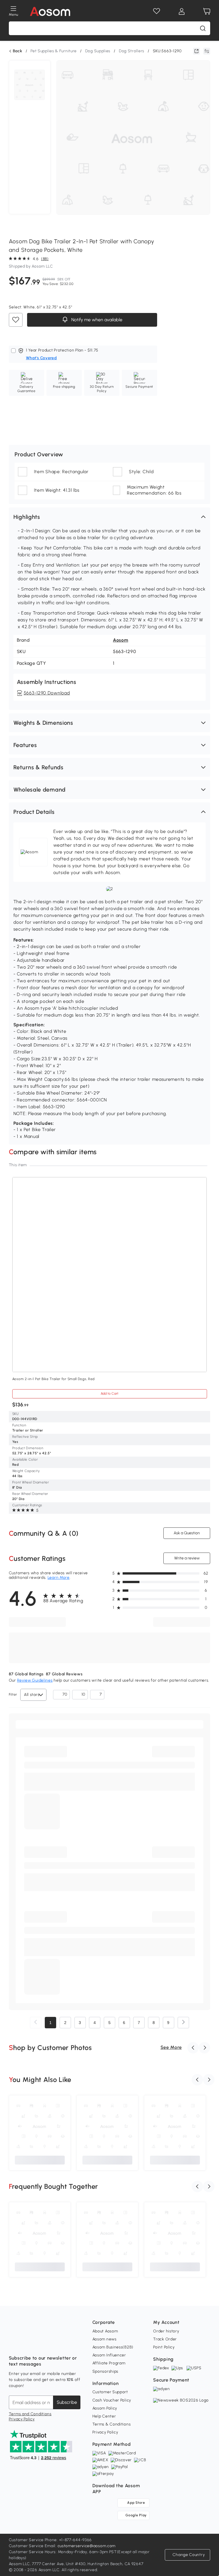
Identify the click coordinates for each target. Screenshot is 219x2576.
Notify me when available (96, 320)
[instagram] (26, 2344)
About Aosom (105, 2331)
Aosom (121, 640)
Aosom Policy (105, 2408)
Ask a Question (187, 1533)
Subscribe (67, 2402)
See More (171, 2047)
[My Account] (182, 11)
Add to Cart (109, 1394)
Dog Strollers (132, 51)
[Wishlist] (157, 11)
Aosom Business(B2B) (113, 2347)
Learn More (59, 1578)
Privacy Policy (22, 2419)
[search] (203, 28)
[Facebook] (13, 2344)
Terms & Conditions (112, 2424)
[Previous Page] (36, 2023)
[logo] (50, 11)
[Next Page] (183, 2023)
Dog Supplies (98, 51)
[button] (110, 517)
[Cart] (207, 11)
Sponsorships (105, 2371)
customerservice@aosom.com (87, 2546)
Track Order (165, 2339)
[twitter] (64, 2344)
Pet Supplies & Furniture (54, 51)
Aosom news (105, 2339)
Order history (166, 2331)
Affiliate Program (109, 2363)
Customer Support (110, 2392)
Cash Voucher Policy (112, 2400)
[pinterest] (51, 2344)
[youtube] (38, 2344)
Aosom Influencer (109, 2355)
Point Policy (164, 2347)
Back (18, 51)
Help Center (104, 2416)
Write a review (187, 1558)
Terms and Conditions (30, 2414)
